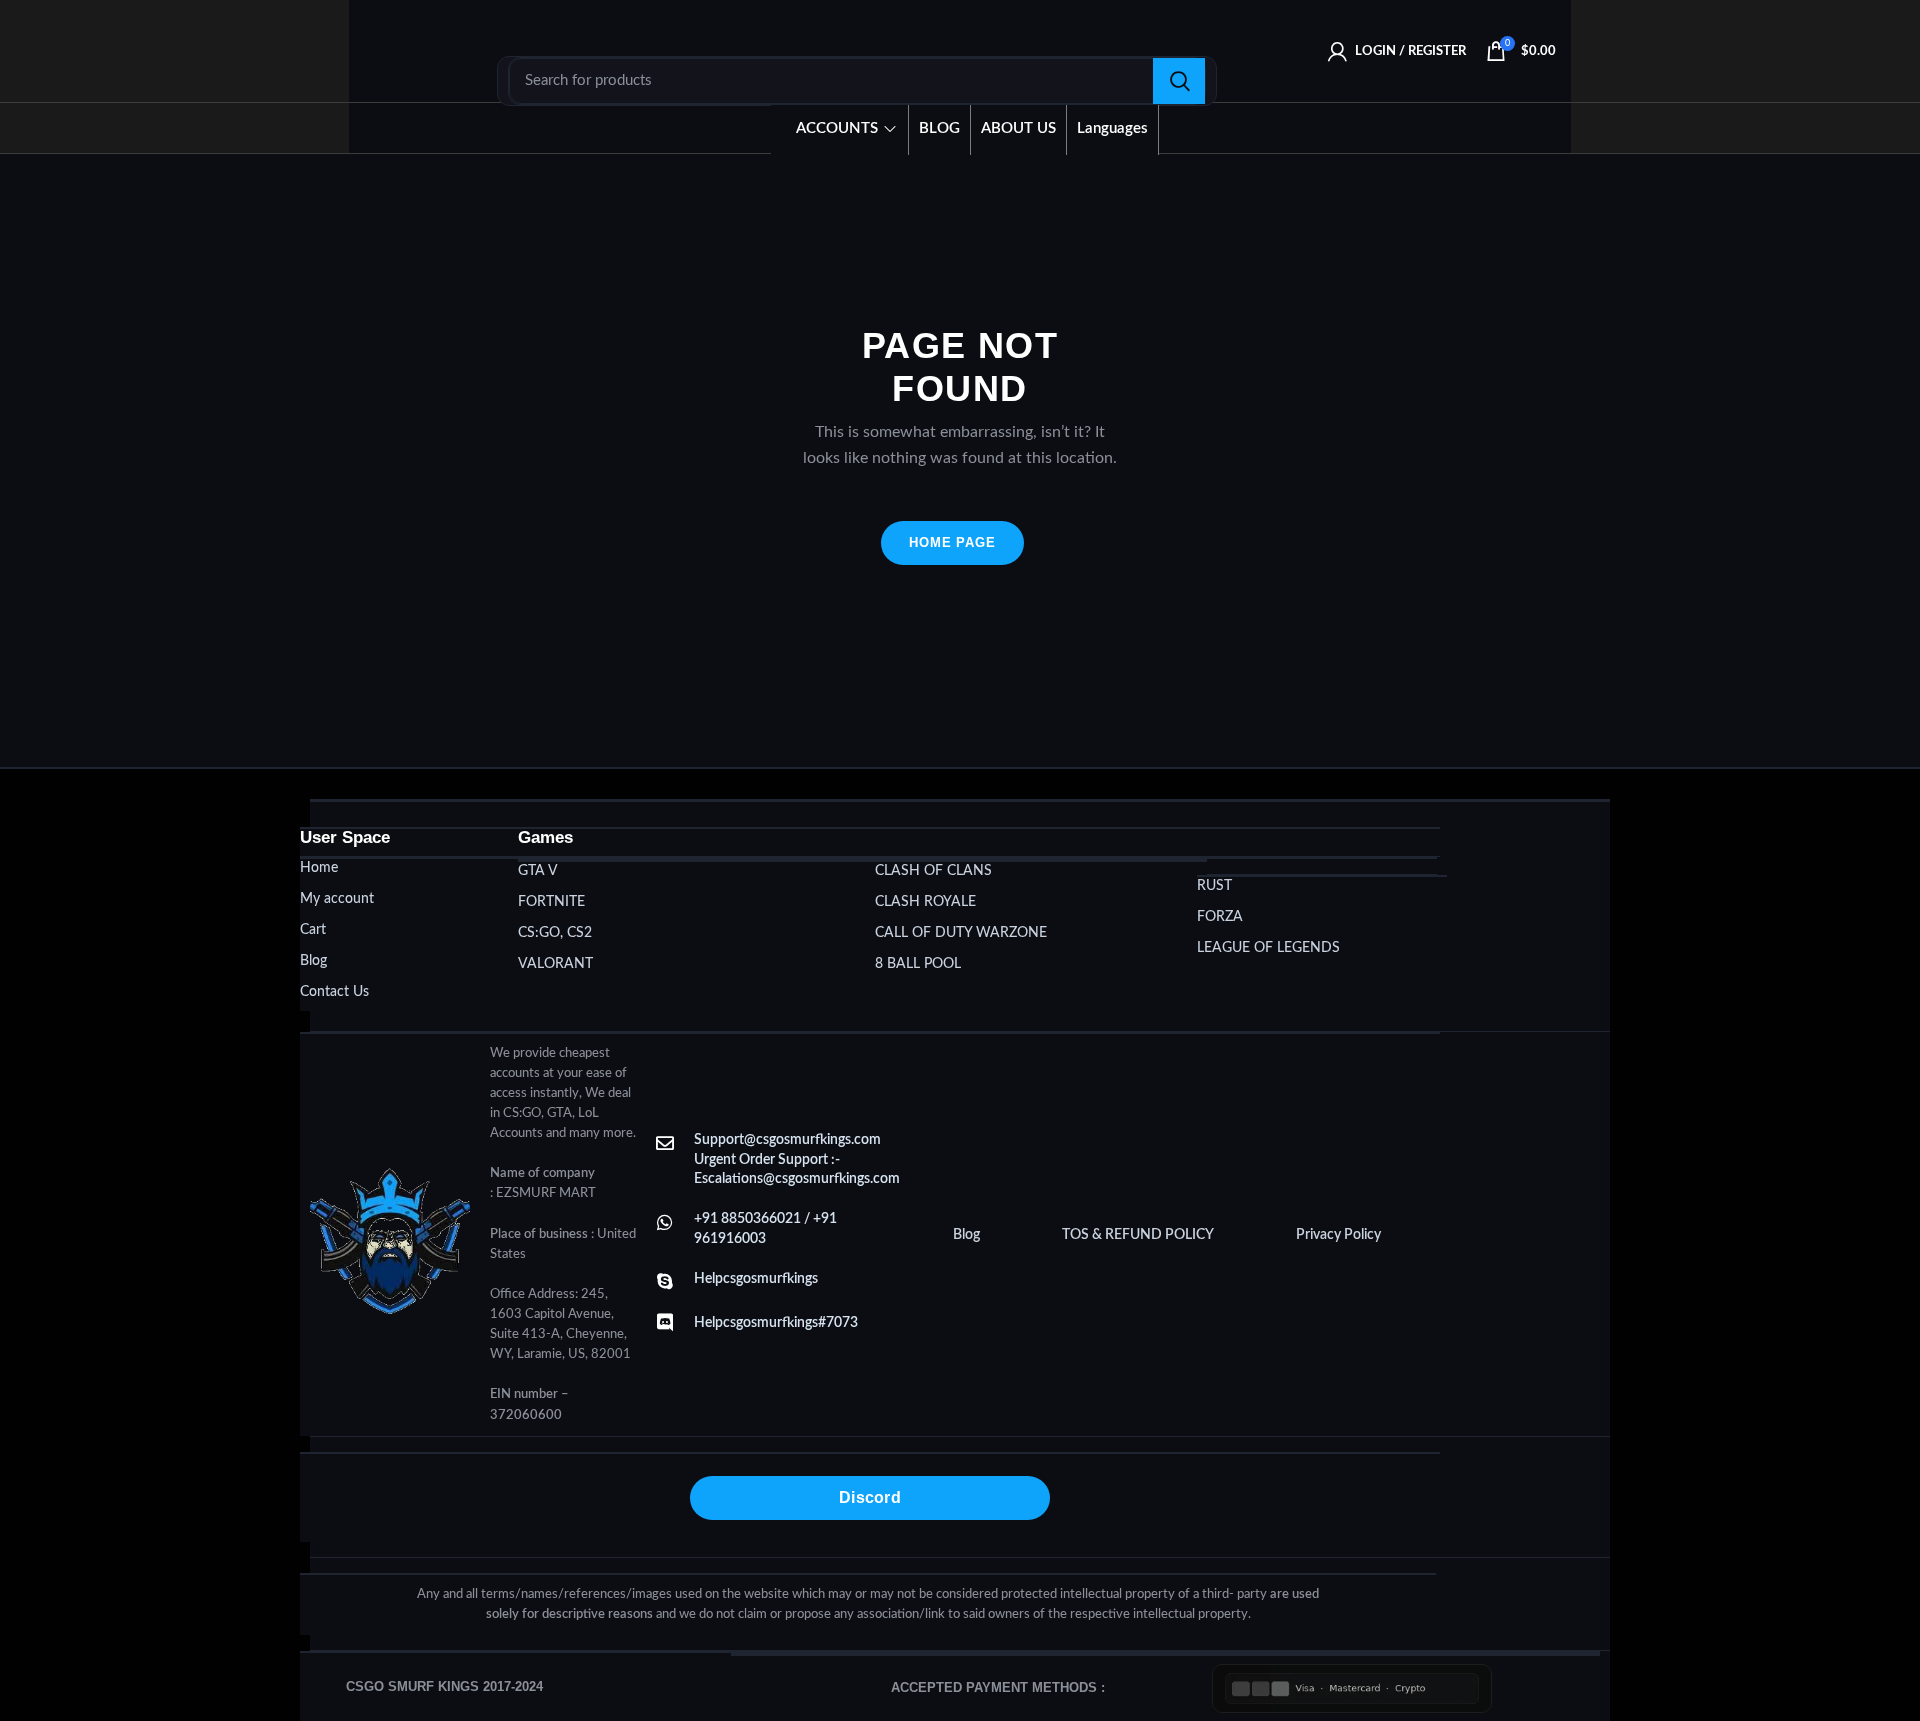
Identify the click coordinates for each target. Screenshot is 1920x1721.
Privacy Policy (1338, 1235)
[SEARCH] (1179, 81)
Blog (966, 1235)
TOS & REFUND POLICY (1138, 1235)
